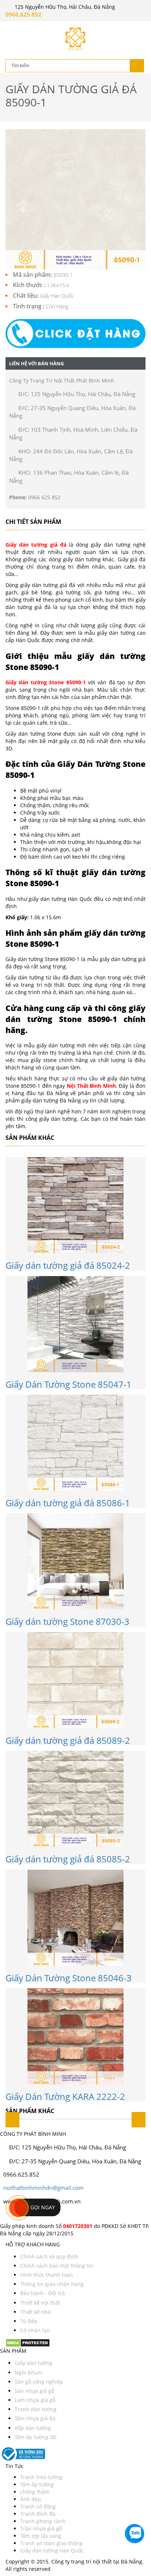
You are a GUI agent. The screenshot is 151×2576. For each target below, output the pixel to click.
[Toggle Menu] (11, 28)
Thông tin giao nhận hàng (52, 2284)
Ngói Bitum (28, 2372)
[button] (75, 334)
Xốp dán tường (33, 2428)
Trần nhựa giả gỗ (41, 2528)
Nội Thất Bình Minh (91, 1086)
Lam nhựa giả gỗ (35, 2400)
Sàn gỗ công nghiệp (39, 2382)
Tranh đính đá (38, 2514)
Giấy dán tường (34, 2363)
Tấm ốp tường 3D (36, 2437)
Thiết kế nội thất (40, 2303)
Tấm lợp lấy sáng (41, 2536)
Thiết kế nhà (35, 2312)
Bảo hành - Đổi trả (43, 2293)
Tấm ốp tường (37, 2484)
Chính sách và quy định (49, 2256)
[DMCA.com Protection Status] (28, 2342)
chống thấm (35, 2492)
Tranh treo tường (41, 2477)
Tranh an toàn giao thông (51, 2543)
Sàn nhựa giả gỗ (34, 2391)
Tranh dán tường (36, 2409)
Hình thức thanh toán (47, 2275)
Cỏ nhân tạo (35, 2330)
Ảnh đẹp (31, 2499)
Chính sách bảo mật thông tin (57, 2266)
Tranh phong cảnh (43, 2521)
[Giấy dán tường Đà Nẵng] (75, 39)
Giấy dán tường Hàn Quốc (52, 2550)
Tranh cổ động (38, 2506)
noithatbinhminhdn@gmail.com (43, 2188)
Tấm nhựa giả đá (35, 2418)
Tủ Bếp (29, 2321)
